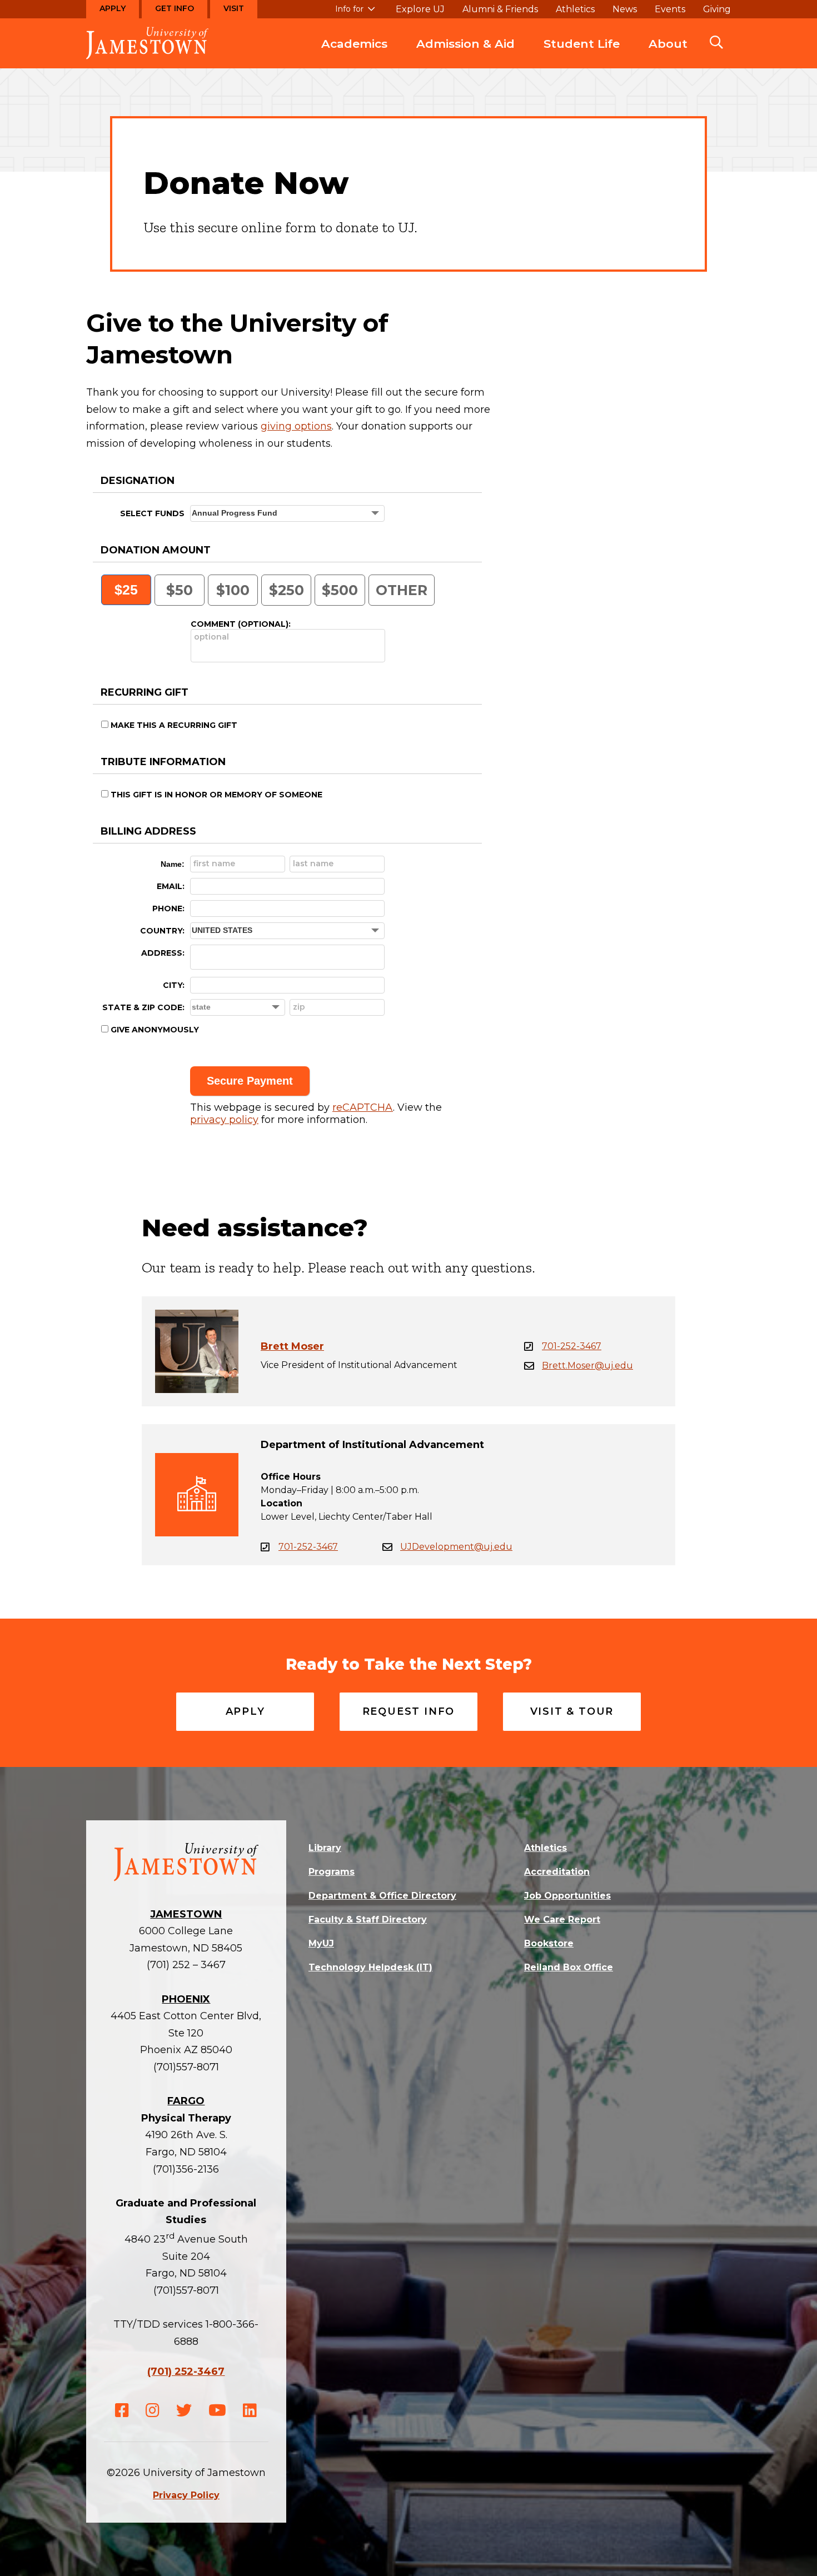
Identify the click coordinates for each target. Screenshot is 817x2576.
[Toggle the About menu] (668, 55)
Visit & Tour (572, 1711)
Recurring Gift (145, 692)
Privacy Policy (186, 2495)
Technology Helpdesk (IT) (370, 1967)
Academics (354, 44)
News (625, 9)
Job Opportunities (567, 1896)
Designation (138, 481)
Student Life (582, 44)
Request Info (409, 1711)
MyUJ (321, 1943)
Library (325, 1848)
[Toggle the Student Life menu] (582, 55)
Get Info (175, 8)
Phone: (168, 908)
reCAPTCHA (363, 1107)
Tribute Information (163, 762)
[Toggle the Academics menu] (355, 55)
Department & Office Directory (382, 1896)
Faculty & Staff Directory (368, 1919)
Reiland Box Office (569, 1967)
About (668, 44)
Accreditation (557, 1872)
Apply (113, 8)
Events (670, 9)
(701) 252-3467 (186, 2372)
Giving (717, 9)
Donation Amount (156, 550)
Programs (332, 1872)
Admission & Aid (465, 44)
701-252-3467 (572, 1346)
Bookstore (549, 1943)
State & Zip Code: (143, 1007)
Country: (162, 931)
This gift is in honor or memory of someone (216, 795)
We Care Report (562, 1919)
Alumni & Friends (500, 9)
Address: (163, 953)
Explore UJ (420, 9)
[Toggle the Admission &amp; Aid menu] (466, 55)
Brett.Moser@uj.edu (587, 1366)
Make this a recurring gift (174, 725)
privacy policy (224, 1120)
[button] (716, 43)
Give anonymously (155, 1030)
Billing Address (148, 831)
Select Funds (152, 513)
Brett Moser (292, 1346)
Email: (171, 886)
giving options (296, 426)
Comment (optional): (241, 624)
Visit (234, 8)
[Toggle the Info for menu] (355, 14)
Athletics (575, 9)
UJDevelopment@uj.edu (456, 1547)
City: (174, 985)
